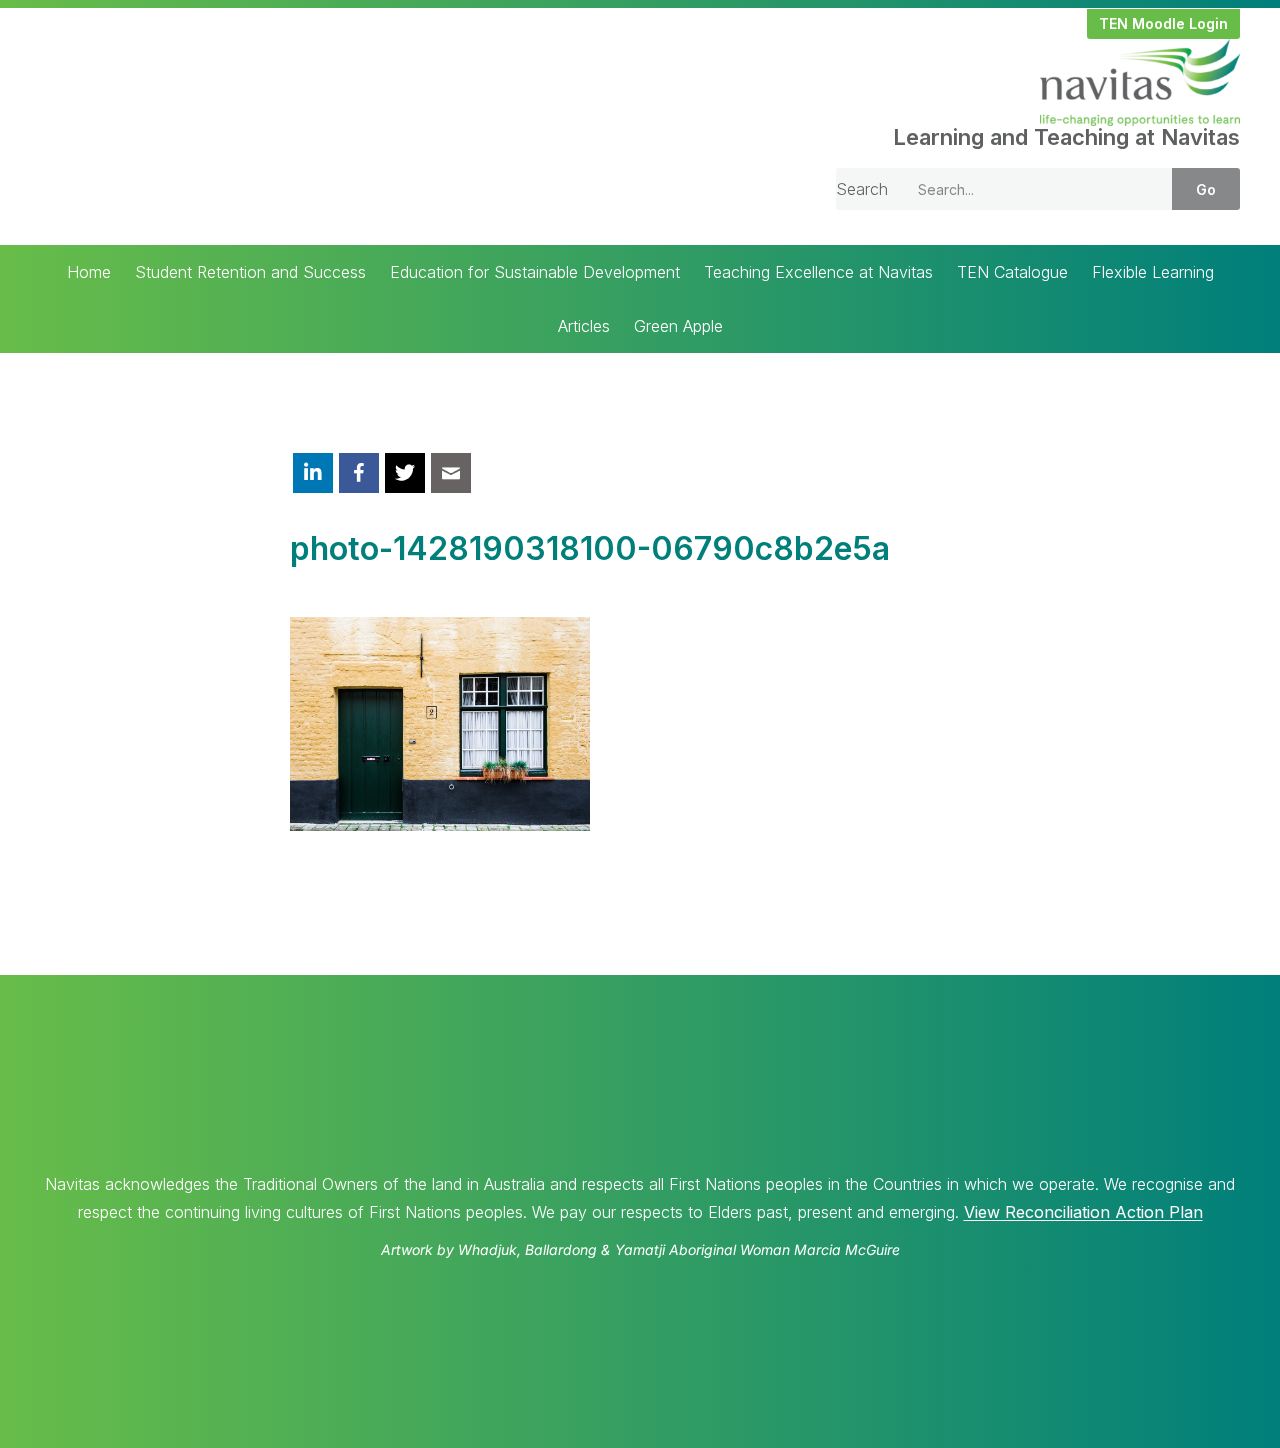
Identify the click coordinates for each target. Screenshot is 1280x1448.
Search (862, 189)
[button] (1163, 24)
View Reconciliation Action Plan (1083, 1212)
